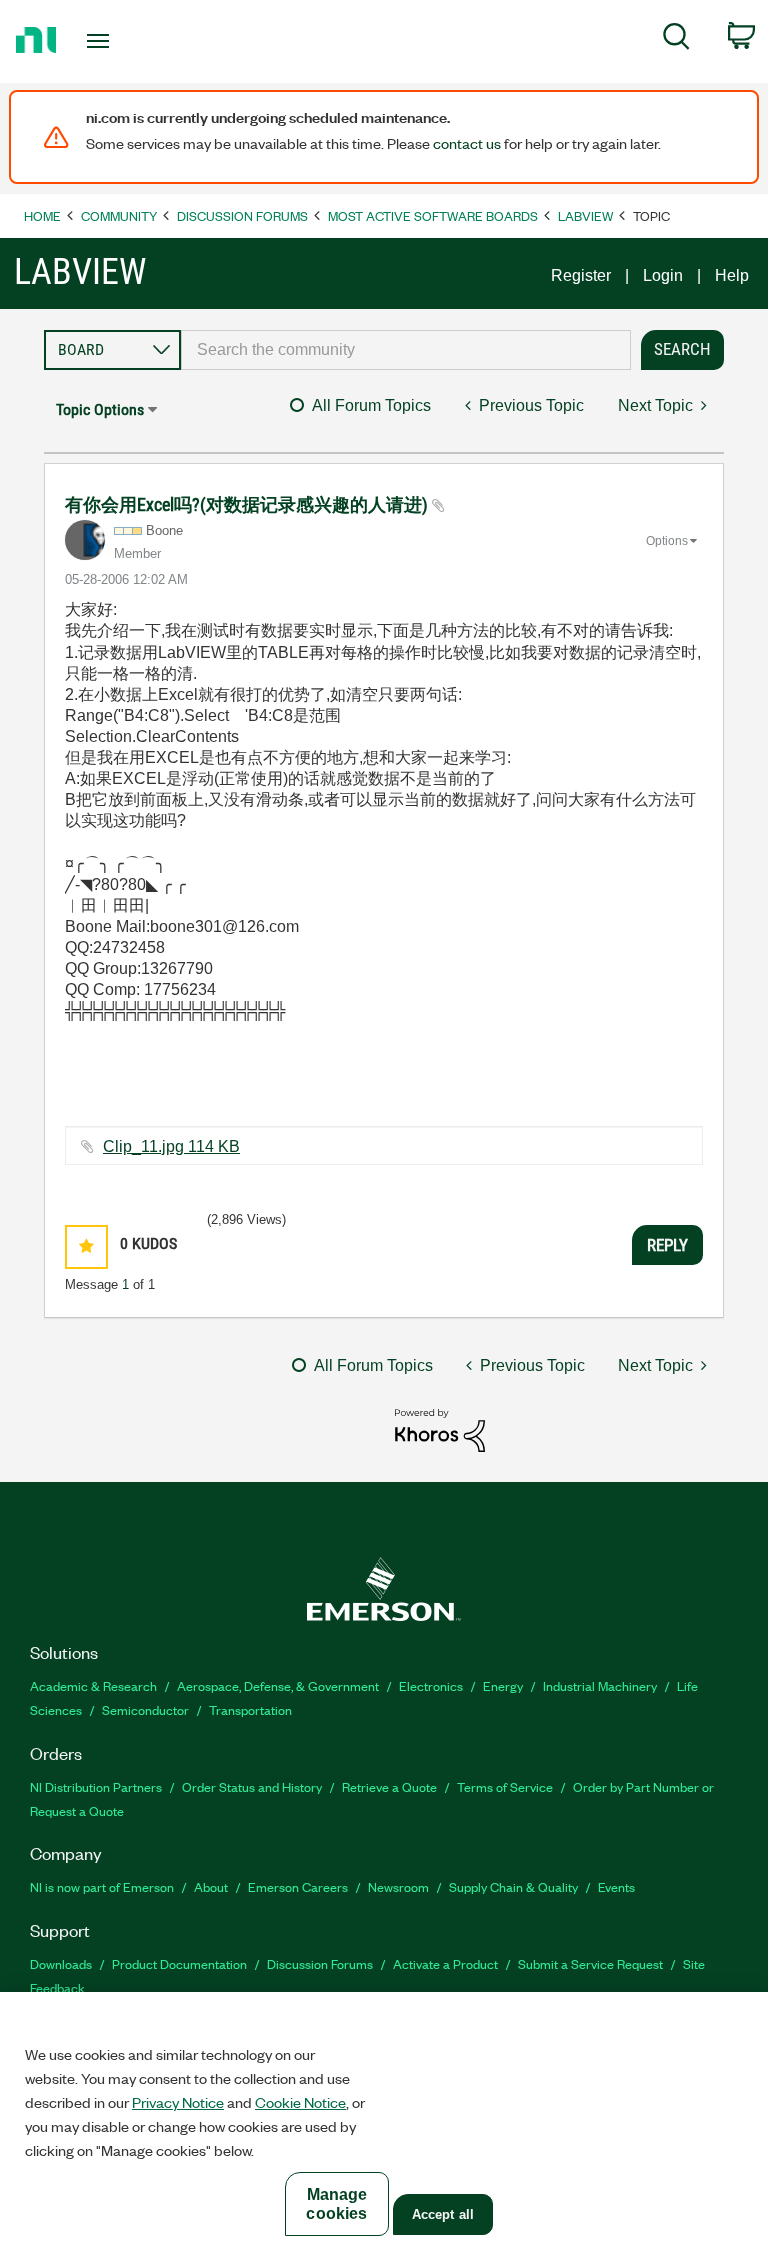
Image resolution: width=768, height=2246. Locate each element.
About (211, 1886)
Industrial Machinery (600, 1685)
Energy (503, 1685)
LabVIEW (585, 215)
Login (663, 275)
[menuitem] (676, 40)
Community (119, 215)
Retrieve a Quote (389, 1786)
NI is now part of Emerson (102, 1886)
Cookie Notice (300, 2102)
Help (732, 275)
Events (616, 1886)
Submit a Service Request (590, 1963)
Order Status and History (252, 1786)
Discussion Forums (242, 215)
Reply (667, 1245)
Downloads (61, 1963)
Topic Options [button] (100, 409)
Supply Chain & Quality (513, 1886)
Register (581, 275)
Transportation (250, 1709)
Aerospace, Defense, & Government (278, 1685)
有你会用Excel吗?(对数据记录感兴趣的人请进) (248, 504)
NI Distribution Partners (96, 1786)
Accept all (443, 2214)
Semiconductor (145, 1709)
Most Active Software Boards (433, 215)
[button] (86, 1246)
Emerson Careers (298, 1886)
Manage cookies (336, 2204)
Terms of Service (505, 1786)
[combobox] (406, 350)
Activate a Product (445, 1963)
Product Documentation (179, 1963)
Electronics (431, 1685)
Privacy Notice (178, 2102)
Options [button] (667, 541)
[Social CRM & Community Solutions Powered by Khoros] (440, 1429)
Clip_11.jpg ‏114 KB (171, 1146)
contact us (467, 143)
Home (42, 215)
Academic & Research (93, 1685)
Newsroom (398, 1886)
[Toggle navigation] (120, 41)
